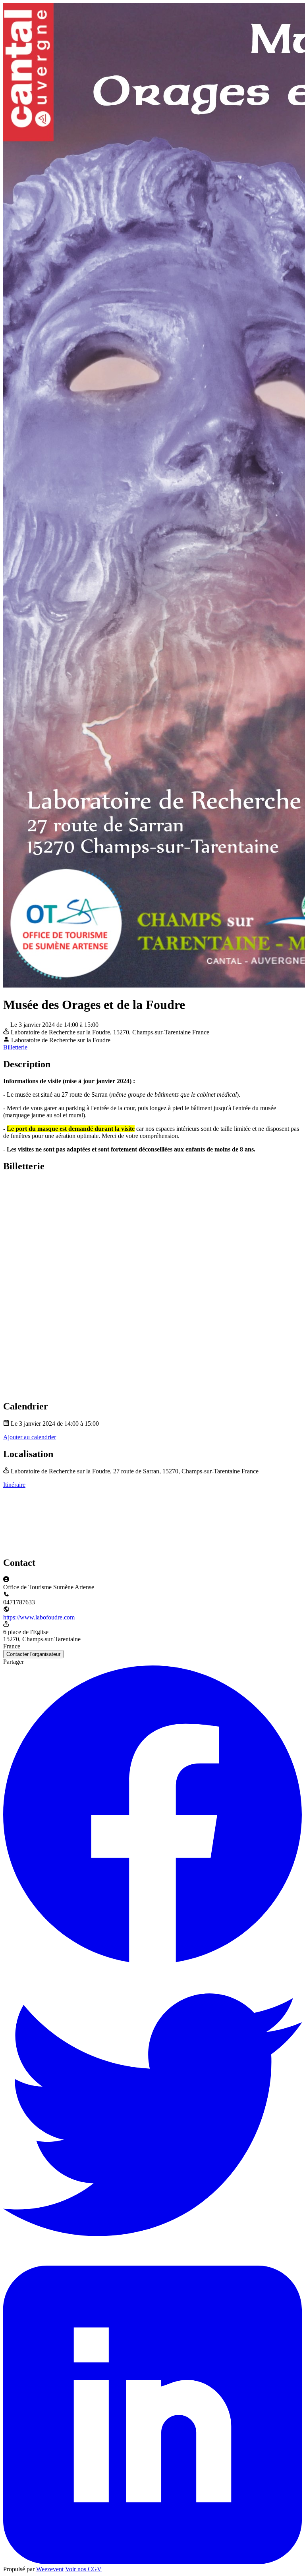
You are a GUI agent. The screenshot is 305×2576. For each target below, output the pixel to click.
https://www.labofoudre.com (39, 1617)
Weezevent (50, 2569)
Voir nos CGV (83, 2569)
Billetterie (15, 1047)
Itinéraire (14, 1485)
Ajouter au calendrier (30, 1437)
